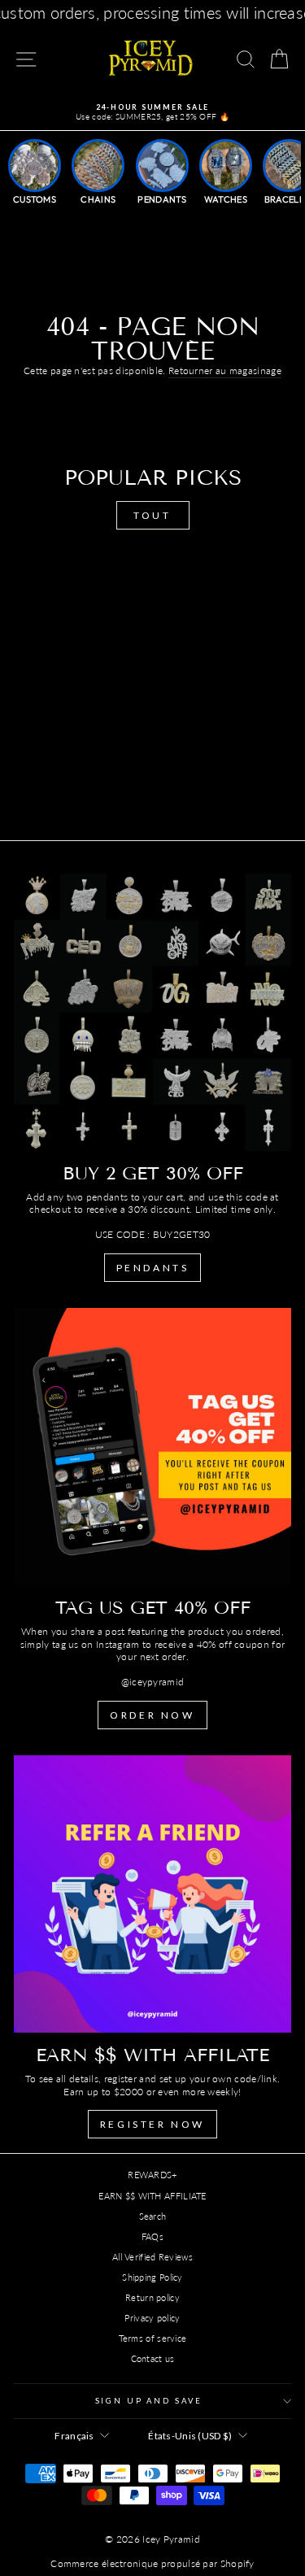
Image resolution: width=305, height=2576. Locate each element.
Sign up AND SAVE (149, 2401)
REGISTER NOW (152, 2124)
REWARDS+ (152, 2175)
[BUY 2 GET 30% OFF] (152, 1012)
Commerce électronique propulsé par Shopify (152, 2563)
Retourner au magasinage (225, 370)
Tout (152, 515)
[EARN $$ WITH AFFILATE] (152, 1894)
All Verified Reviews (152, 2257)
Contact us (153, 2358)
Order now (152, 1715)
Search (153, 2216)
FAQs (152, 2236)
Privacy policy (152, 2318)
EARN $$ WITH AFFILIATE (152, 2196)
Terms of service (153, 2338)
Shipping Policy (152, 2277)
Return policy (152, 2297)
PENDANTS (153, 1268)
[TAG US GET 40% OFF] (152, 1447)
